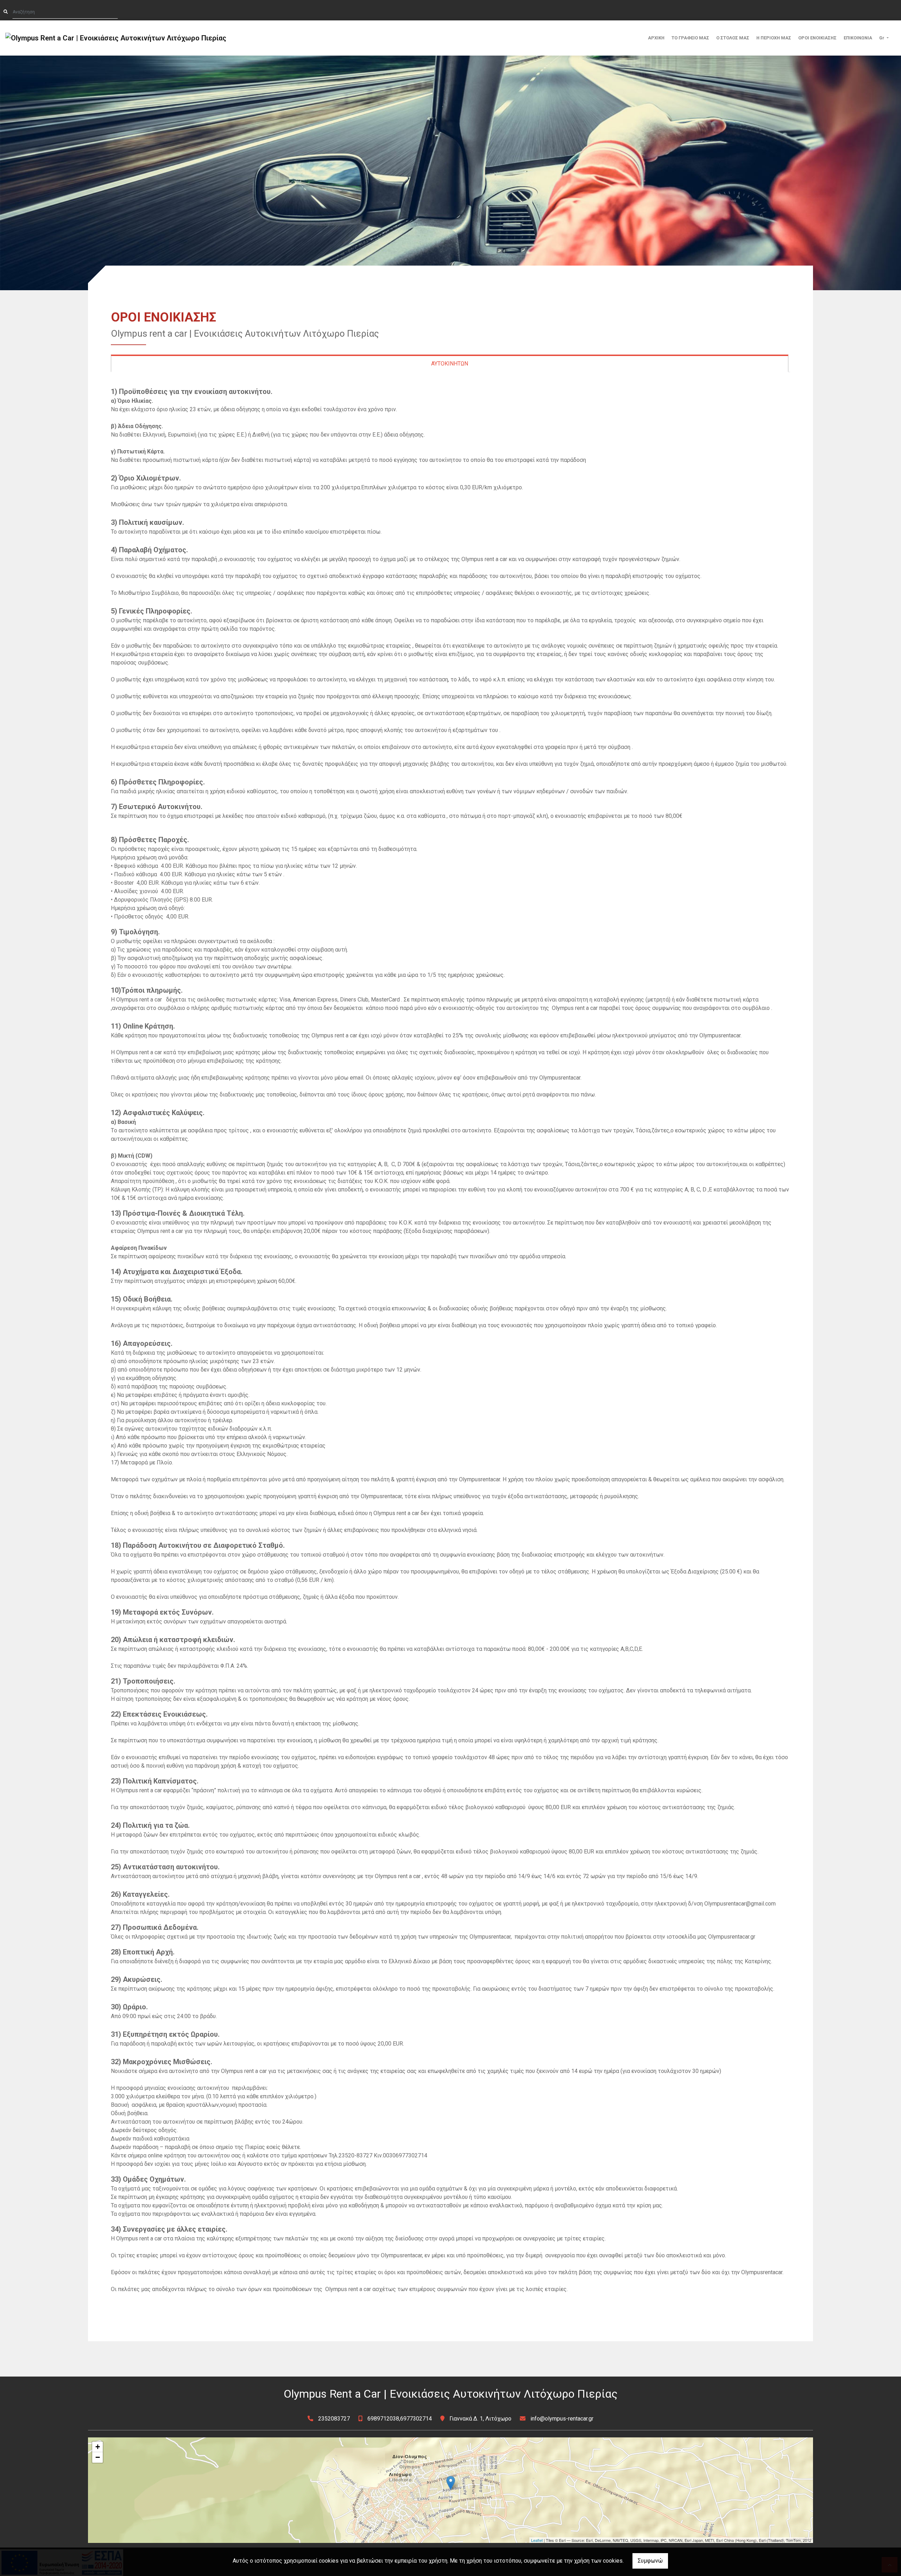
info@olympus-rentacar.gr (562, 2419)
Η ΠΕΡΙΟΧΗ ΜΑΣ (774, 38)
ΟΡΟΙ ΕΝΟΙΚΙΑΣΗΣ (817, 38)
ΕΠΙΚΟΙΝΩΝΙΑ (858, 38)
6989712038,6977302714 (400, 2419)
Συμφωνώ (650, 2561)
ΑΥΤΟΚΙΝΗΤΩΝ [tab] (450, 364)
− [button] (98, 2457)
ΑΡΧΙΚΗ (656, 38)
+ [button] (98, 2447)
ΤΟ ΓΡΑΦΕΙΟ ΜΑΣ (690, 38)
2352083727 (334, 2419)
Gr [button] (882, 38)
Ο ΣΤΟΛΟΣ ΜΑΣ (733, 38)
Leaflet (537, 2540)
